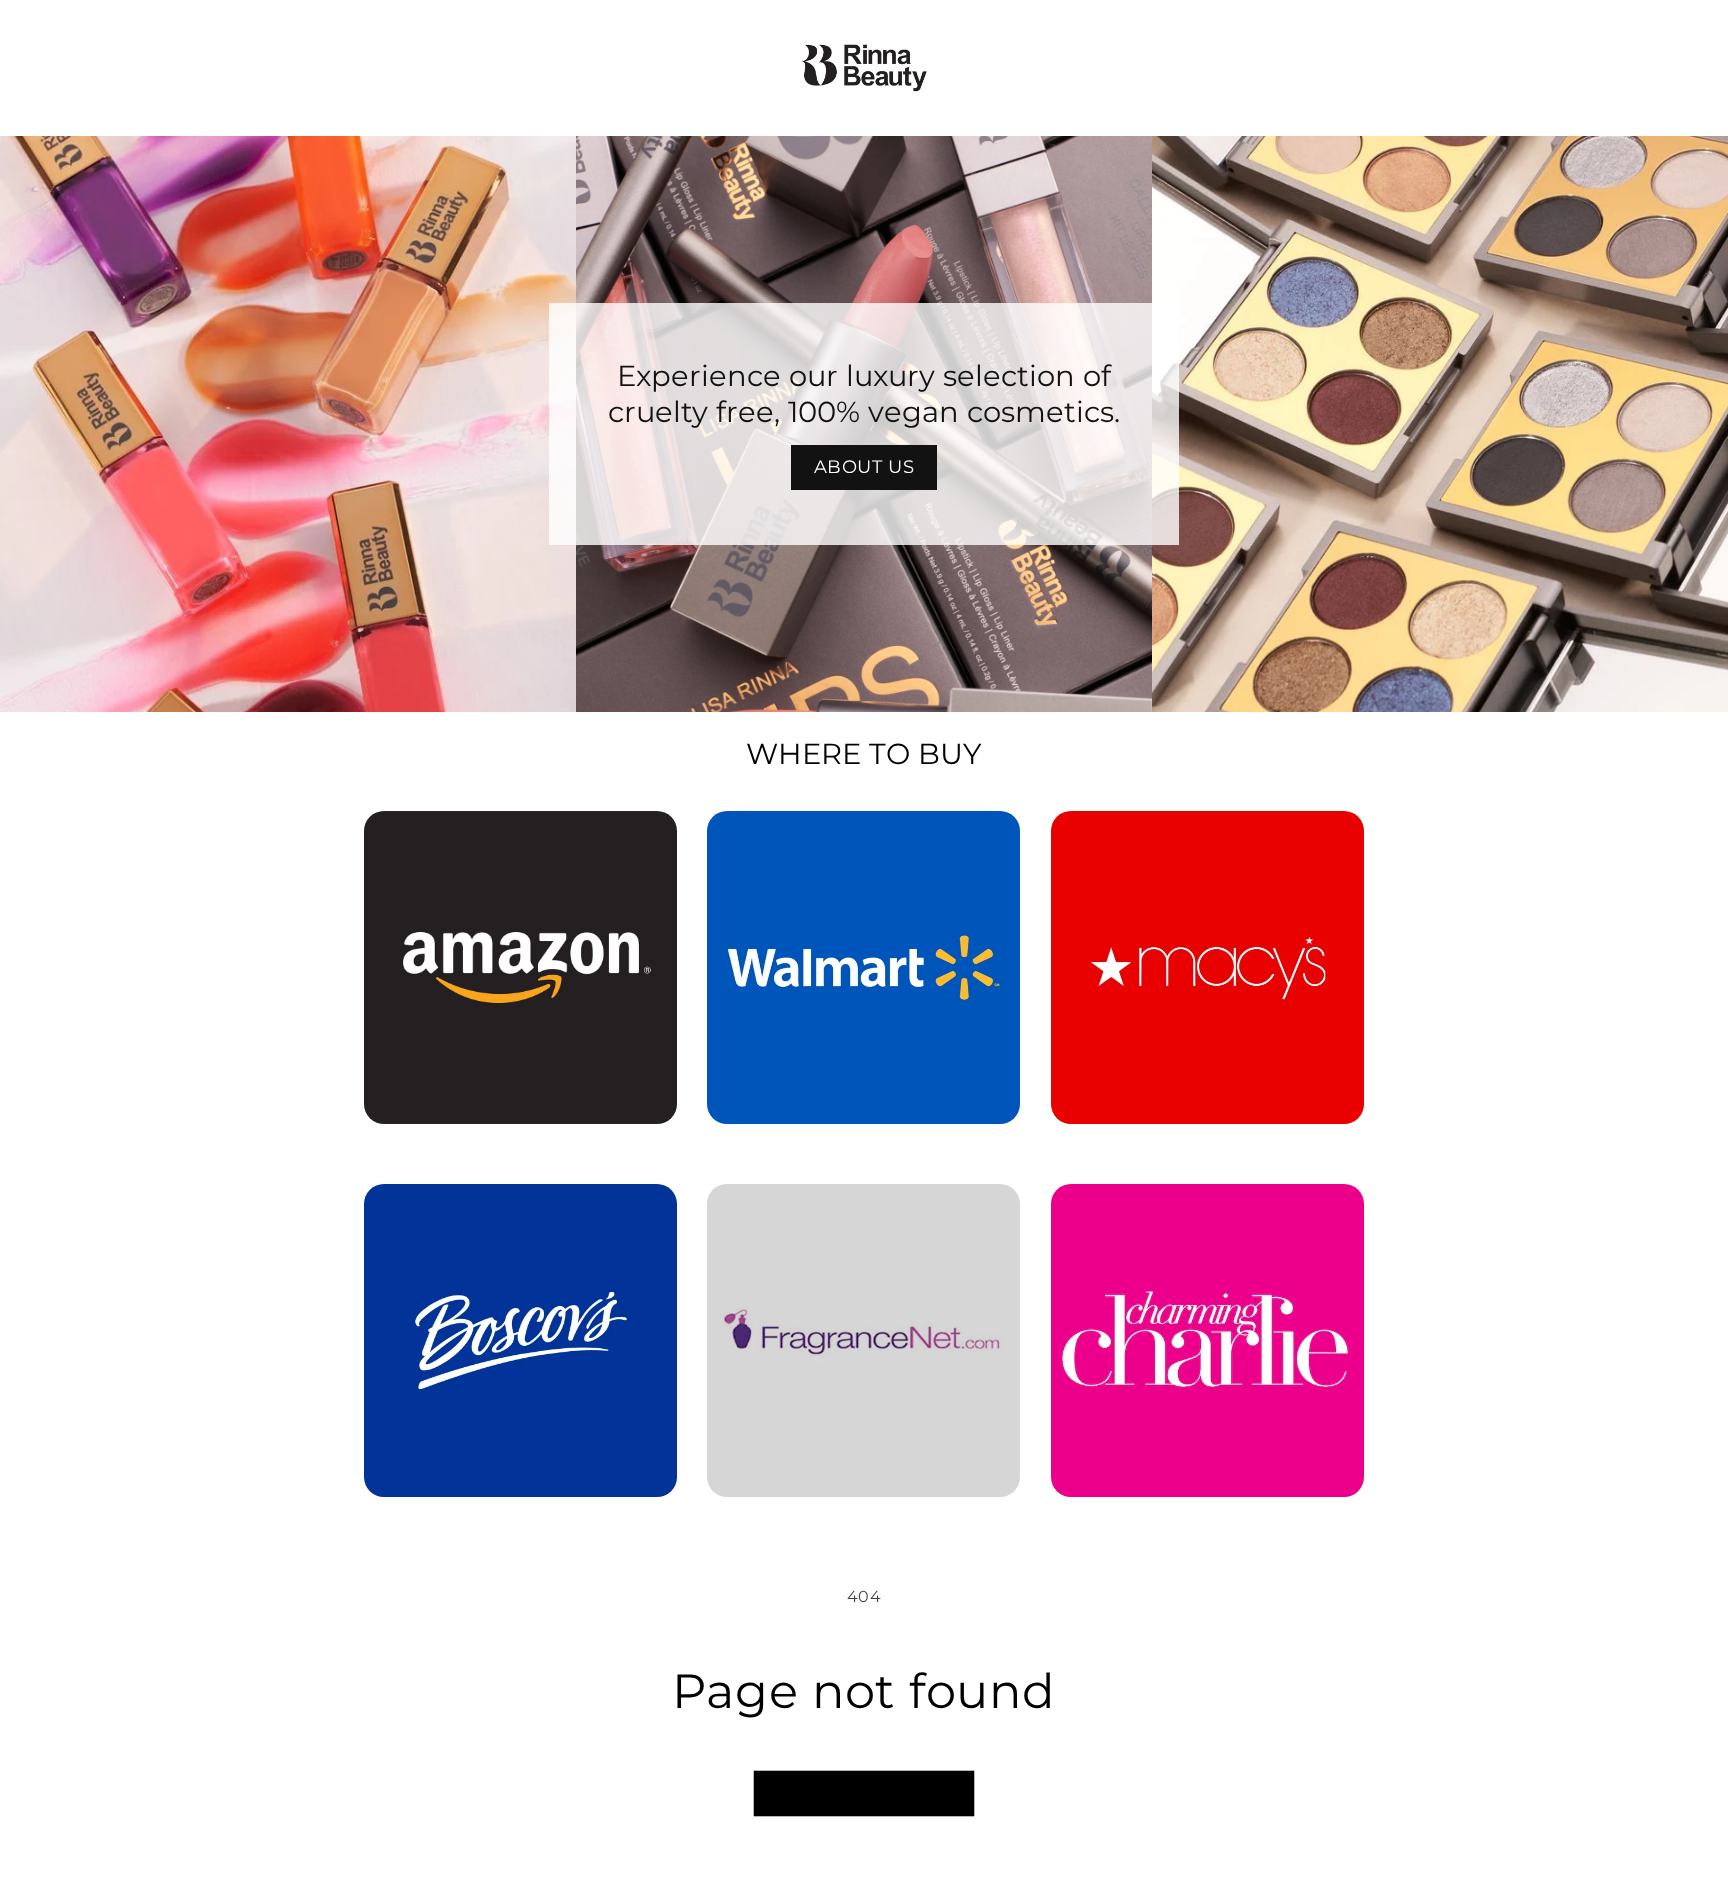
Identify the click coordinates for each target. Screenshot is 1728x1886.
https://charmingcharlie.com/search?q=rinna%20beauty (1207, 1212)
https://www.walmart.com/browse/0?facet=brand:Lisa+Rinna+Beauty (863, 839)
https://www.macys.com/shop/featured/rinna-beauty (1207, 839)
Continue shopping (864, 1793)
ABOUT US (864, 467)
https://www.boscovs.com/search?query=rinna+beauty (508, 1212)
